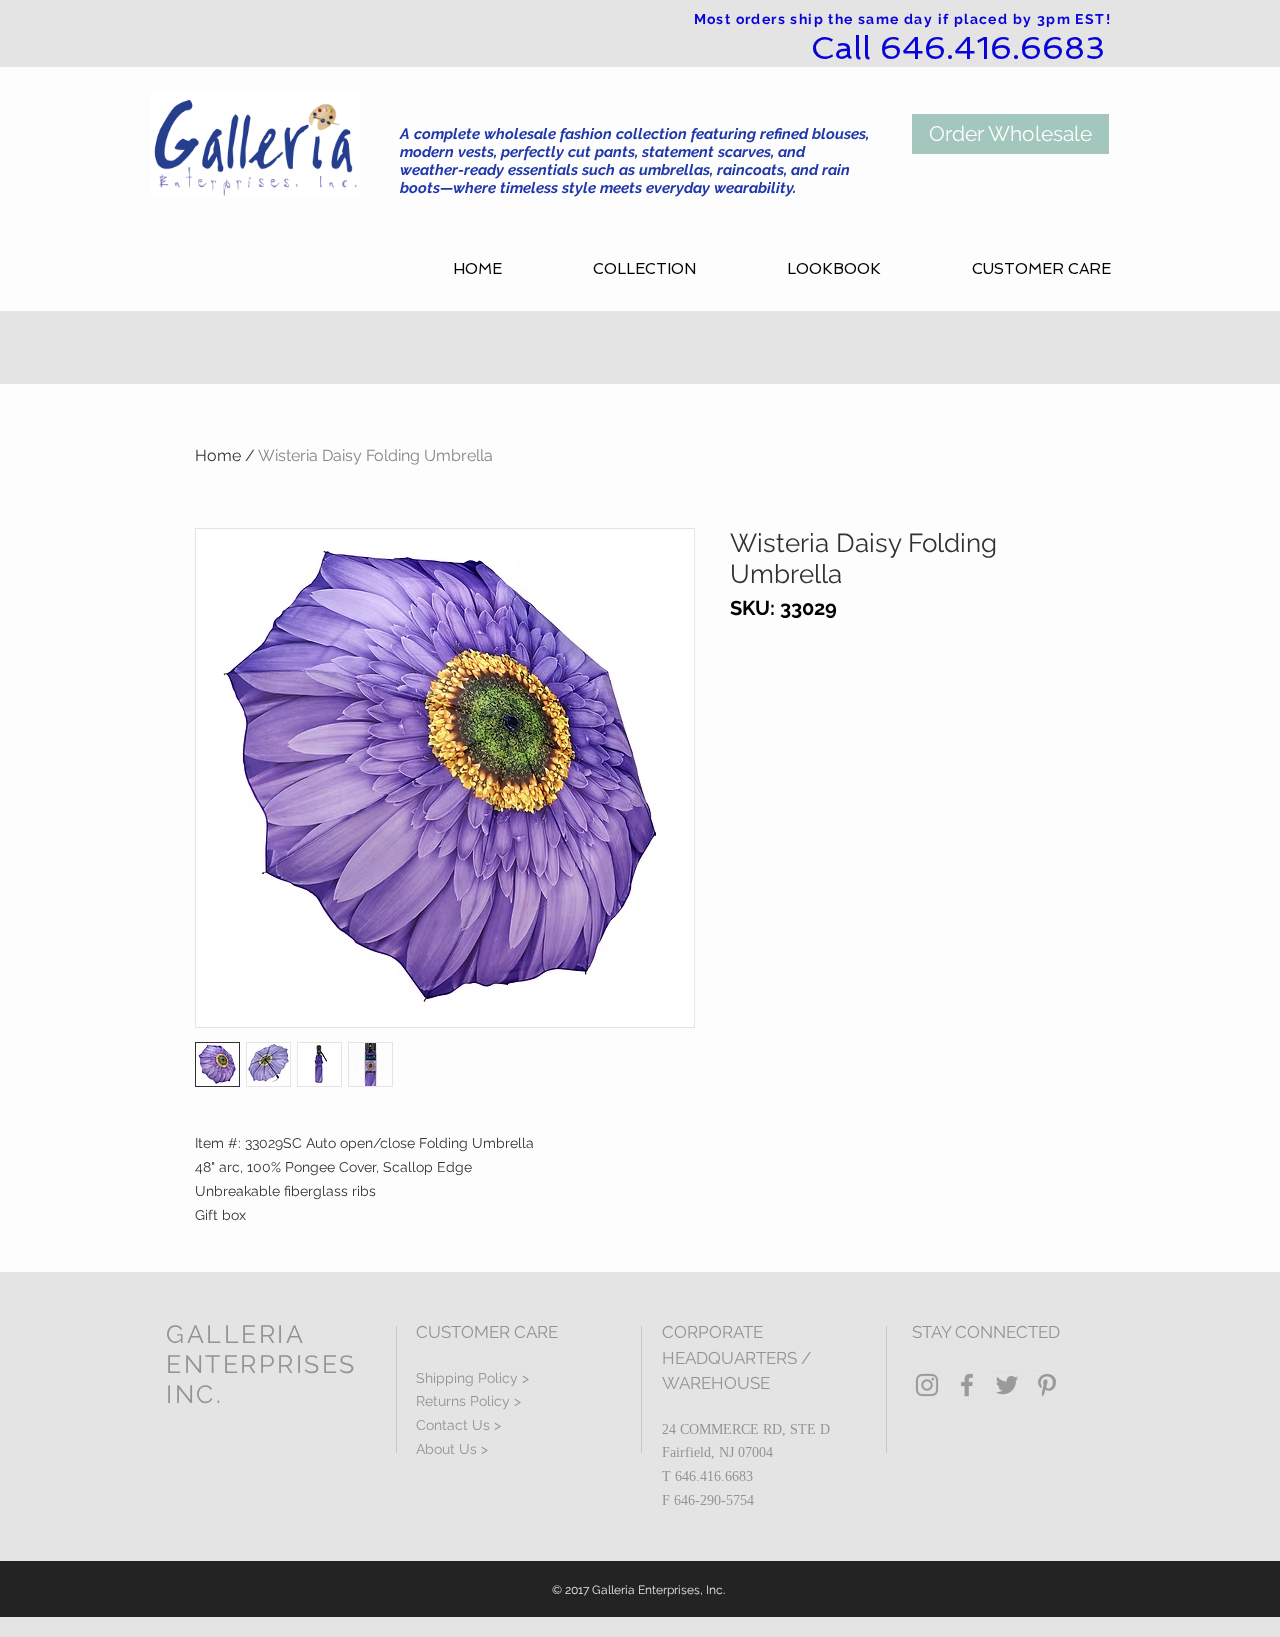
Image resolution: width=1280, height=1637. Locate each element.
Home (218, 455)
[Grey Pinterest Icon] (1047, 1385)
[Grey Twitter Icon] (1007, 1385)
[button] (675, 269)
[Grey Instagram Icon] (927, 1385)
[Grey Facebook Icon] (967, 1385)
